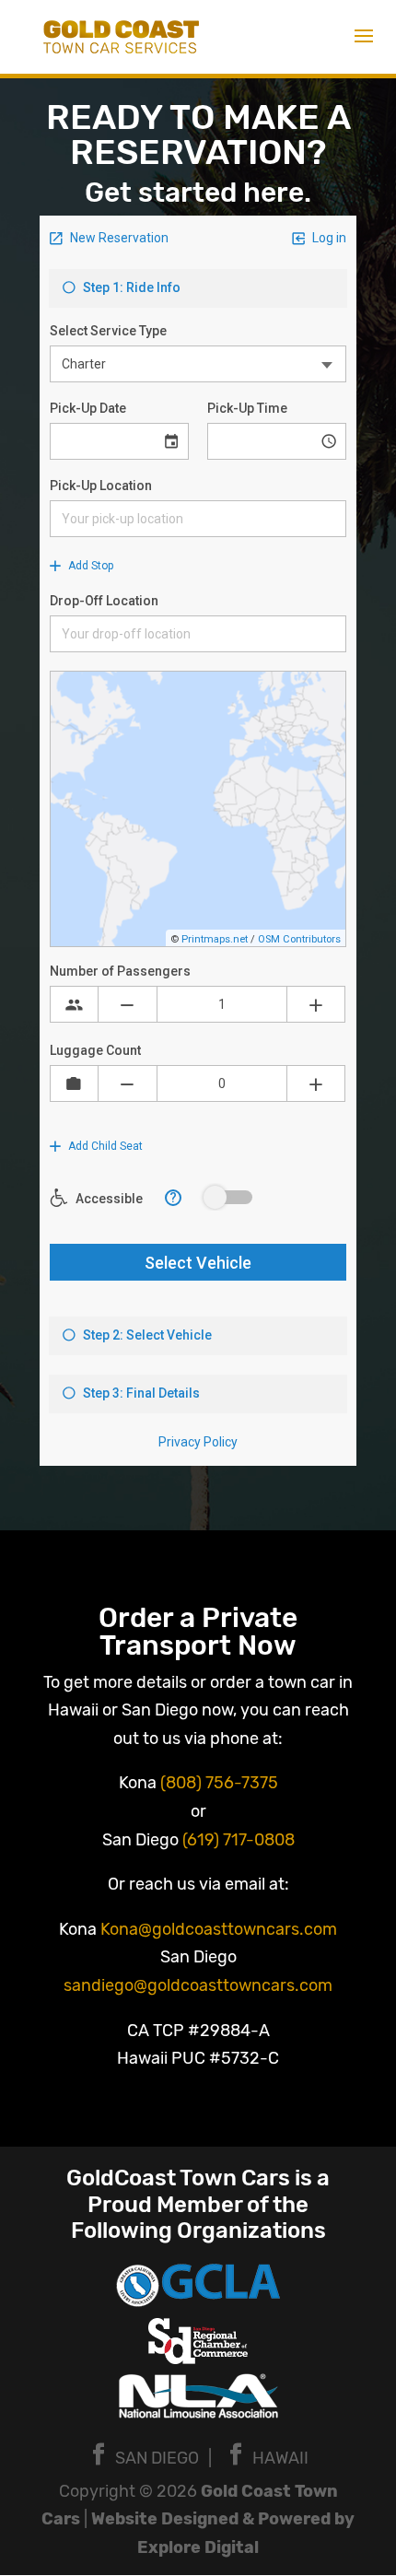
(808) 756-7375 (219, 1783)
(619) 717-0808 (239, 1840)
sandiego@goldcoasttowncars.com (198, 1985)
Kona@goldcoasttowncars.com (219, 1929)
